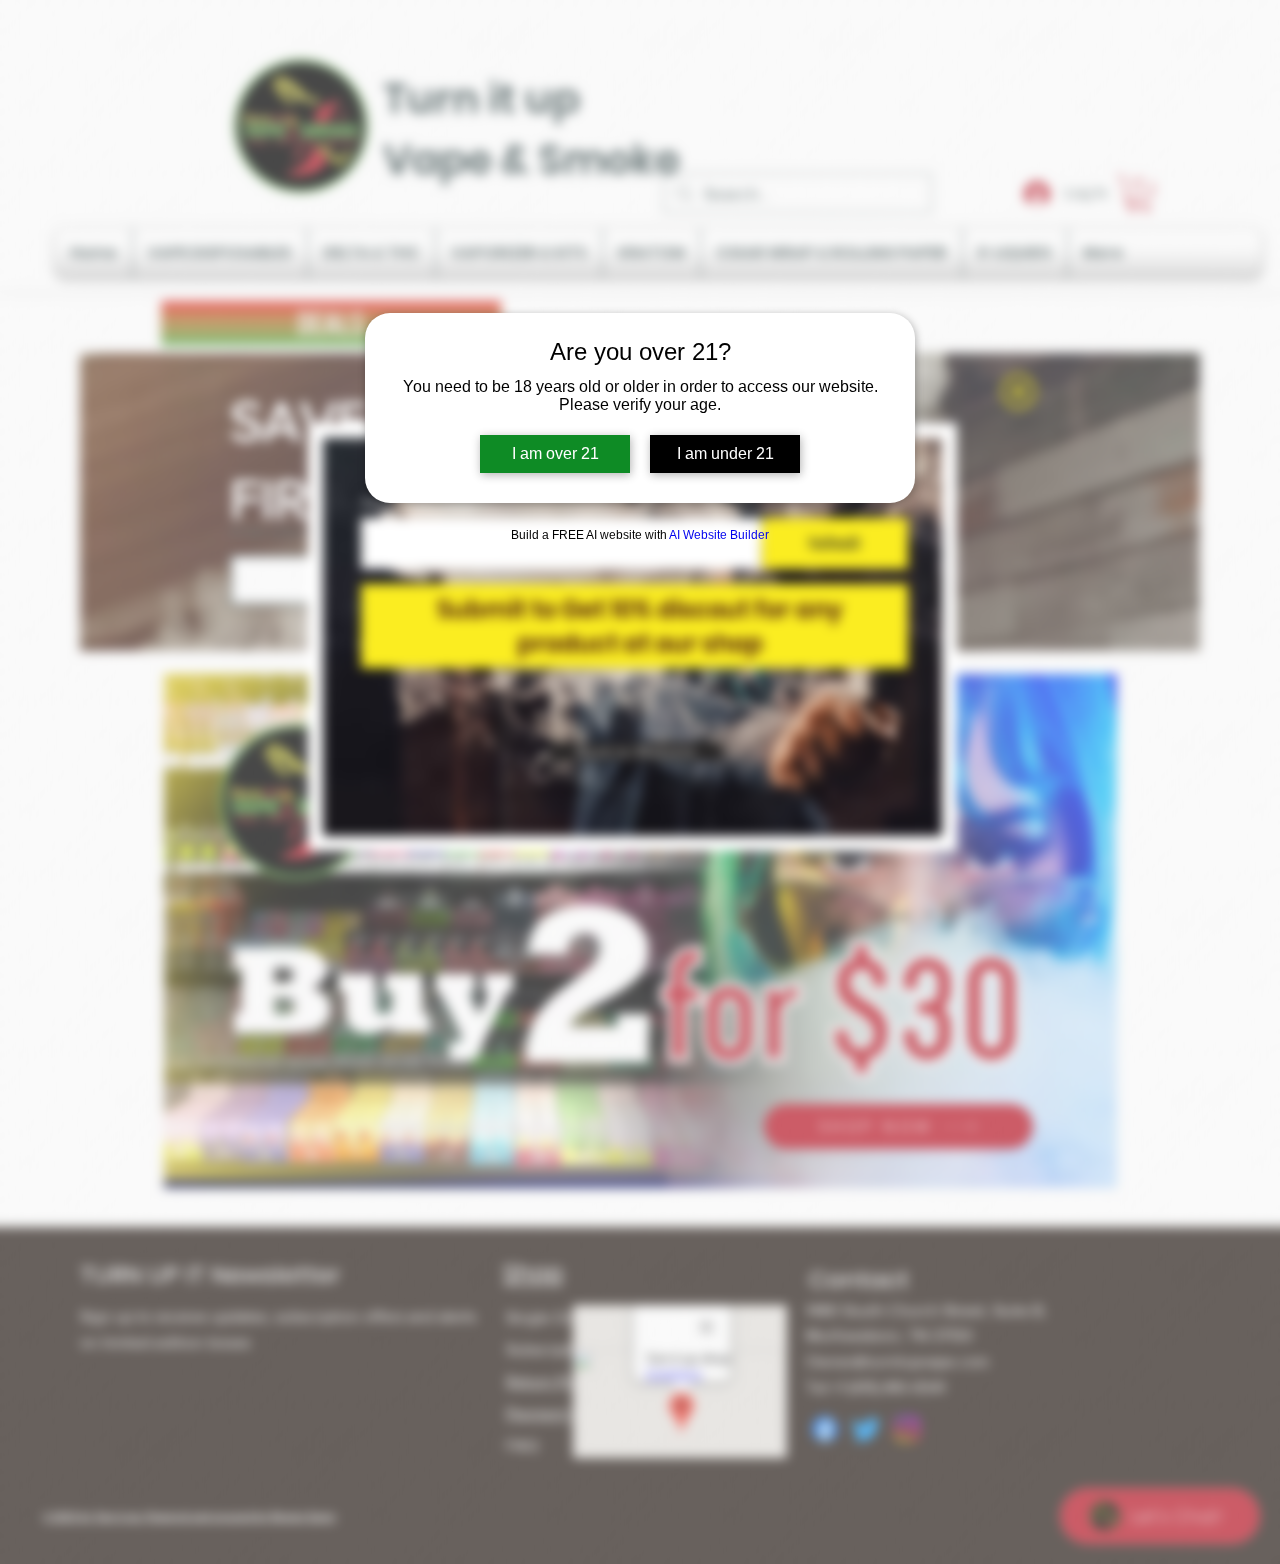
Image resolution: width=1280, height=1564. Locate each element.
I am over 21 (555, 453)
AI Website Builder (719, 535)
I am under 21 (725, 453)
